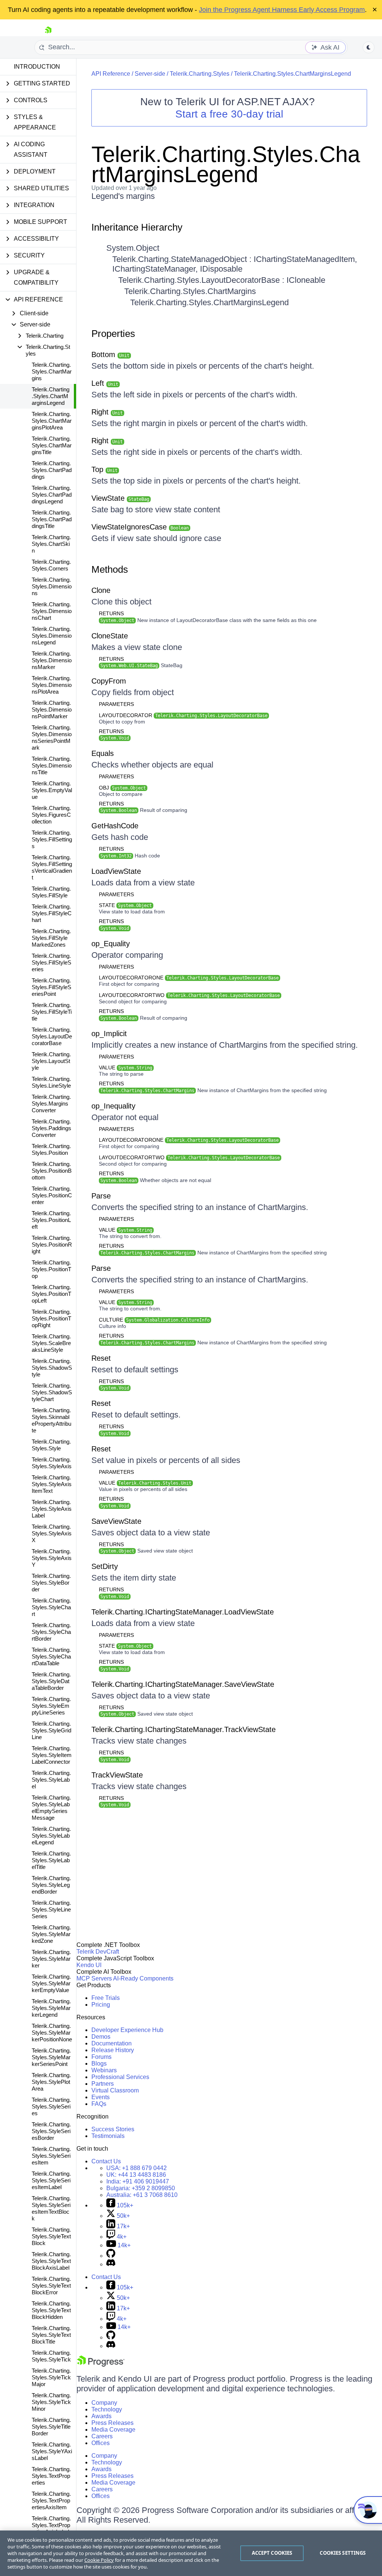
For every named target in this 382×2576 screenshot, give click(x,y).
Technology (107, 2409)
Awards (101, 2416)
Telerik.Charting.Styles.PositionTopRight (51, 1318)
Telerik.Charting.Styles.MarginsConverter (51, 1103)
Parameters (116, 704)
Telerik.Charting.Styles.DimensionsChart (52, 611)
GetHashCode (115, 826)
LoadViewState (116, 871)
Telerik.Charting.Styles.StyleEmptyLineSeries (51, 1706)
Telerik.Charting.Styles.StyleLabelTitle (51, 1860)
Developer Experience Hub (127, 2030)
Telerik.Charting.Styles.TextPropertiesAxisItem (51, 2500)
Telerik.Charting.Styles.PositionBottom (52, 1171)
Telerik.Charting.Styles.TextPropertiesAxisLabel (51, 2525)
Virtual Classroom (115, 2090)
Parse (101, 1196)
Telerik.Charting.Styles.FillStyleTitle (52, 1012)
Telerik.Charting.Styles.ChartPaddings (52, 470)
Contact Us (106, 2161)
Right (107, 412)
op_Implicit (109, 1034)
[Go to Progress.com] (101, 2365)
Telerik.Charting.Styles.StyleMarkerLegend (51, 2008)
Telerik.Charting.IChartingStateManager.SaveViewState (183, 1684)
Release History (113, 2050)
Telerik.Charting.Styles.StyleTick (51, 2356)
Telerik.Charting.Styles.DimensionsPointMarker (52, 709)
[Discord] (111, 2264)
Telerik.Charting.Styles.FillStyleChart (52, 913)
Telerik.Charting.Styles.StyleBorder (51, 1583)
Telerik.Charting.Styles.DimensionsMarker (52, 660)
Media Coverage (113, 2430)
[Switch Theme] (369, 47)
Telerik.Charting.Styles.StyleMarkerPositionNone (52, 2033)
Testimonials (108, 2136)
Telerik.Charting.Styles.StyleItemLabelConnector (52, 1755)
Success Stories (113, 2129)
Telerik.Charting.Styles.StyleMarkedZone (51, 1934)
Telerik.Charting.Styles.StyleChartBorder (51, 1632)
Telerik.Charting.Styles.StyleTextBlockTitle (51, 2335)
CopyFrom (109, 681)
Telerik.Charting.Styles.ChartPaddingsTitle (52, 519)
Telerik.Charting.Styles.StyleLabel (51, 1780)
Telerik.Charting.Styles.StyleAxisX (52, 1533)
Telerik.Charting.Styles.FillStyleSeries (51, 962)
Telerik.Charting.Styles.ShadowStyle (52, 1368)
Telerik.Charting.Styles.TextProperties (51, 2476)
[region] (191, 2553)
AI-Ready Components (143, 1978)
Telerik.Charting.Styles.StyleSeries (51, 2106)
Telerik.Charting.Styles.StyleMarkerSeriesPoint (51, 2057)
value (126, 1067)
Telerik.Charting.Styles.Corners (51, 565)
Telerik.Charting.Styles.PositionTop (51, 1269)
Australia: (142, 2195)
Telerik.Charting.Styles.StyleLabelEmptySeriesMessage (51, 1808)
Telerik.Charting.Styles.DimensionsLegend (52, 636)
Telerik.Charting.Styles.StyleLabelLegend (51, 1836)
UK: (136, 2175)
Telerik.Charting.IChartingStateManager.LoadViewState (183, 1612)
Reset (101, 1358)
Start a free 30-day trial (229, 114)
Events (101, 2097)
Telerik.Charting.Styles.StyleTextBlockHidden (51, 2310)
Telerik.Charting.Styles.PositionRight (52, 1245)
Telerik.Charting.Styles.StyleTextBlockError (51, 2286)
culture (154, 1320)
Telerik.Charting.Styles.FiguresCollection (51, 815)
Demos (101, 2037)
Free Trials (106, 1998)
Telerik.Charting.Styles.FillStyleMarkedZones (51, 938)
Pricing (101, 2005)
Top (104, 469)
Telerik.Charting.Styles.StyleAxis (52, 1463)
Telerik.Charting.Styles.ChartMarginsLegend (51, 396)
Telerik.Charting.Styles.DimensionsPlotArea (52, 685)
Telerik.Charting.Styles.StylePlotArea (51, 2082)
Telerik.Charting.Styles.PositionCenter (52, 1195)
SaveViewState (116, 1521)
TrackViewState (117, 1775)
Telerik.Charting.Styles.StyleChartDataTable (51, 1656)
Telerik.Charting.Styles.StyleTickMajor (51, 2377)
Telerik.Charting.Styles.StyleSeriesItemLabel (51, 2180)
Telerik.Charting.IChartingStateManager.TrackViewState (184, 1729)
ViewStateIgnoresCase (140, 527)
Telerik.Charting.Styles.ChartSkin (51, 544)
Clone (101, 590)
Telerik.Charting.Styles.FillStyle (51, 892)
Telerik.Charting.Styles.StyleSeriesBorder (51, 2131)
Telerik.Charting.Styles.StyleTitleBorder (51, 2427)
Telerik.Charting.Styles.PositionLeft (51, 1220)
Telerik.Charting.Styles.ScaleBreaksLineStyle (51, 1343)
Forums (101, 2057)
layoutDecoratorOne (189, 978)
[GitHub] (111, 2256)
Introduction (37, 67)
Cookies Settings (343, 2553)
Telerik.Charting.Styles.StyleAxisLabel (52, 1509)
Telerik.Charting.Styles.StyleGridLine (51, 1730)
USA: (137, 2168)
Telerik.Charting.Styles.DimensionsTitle (52, 765)
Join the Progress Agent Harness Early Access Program (282, 10)
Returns (111, 613)
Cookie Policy (99, 2560)
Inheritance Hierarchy (137, 227)
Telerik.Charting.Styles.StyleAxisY (52, 1558)
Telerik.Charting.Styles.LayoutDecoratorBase (52, 1036)
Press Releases (112, 2423)
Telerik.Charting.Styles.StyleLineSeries (51, 1909)
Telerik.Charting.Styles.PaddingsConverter (51, 1128)
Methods (110, 569)
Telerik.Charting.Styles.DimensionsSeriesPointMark (52, 737)
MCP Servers (94, 1978)
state (125, 905)
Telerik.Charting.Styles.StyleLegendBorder (51, 1885)
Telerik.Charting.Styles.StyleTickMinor (51, 2402)
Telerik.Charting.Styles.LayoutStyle (51, 1061)
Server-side (150, 74)
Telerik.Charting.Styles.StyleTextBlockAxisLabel (51, 2261)
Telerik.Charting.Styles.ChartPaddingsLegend (52, 495)
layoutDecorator (183, 715)
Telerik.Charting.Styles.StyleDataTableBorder (51, 1681)
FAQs (99, 2104)
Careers (102, 2436)
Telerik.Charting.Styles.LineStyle (51, 1082)
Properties (113, 334)
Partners (103, 2084)
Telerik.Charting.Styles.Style (51, 1445)
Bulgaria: (141, 2188)
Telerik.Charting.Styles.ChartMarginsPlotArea (52, 421)
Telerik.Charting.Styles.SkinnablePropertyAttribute (51, 1420)
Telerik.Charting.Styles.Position (51, 1149)
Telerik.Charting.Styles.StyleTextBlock (51, 2236)
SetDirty (105, 1566)
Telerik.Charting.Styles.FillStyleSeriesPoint (51, 987)
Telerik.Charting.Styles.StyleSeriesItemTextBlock (51, 2208)
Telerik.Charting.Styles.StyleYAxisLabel (52, 2451)
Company (104, 2403)
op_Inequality (113, 1106)
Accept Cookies (272, 2553)
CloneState (110, 636)
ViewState (120, 498)
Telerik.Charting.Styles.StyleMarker (51, 1959)
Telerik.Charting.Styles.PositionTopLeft (51, 1294)
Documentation (112, 2043)
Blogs (99, 2064)
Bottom (110, 354)
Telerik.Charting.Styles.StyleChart (51, 1607)
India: (138, 2181)
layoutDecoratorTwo (189, 995)
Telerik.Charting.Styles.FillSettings (52, 839)
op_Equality (111, 944)
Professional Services (120, 2077)
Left (105, 383)
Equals (103, 753)
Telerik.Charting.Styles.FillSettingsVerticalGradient (52, 867)
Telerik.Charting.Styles (200, 74)
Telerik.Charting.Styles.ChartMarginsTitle (52, 445)
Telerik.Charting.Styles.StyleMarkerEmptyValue (51, 1983)
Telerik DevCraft (98, 1952)
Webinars (104, 2070)
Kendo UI (89, 1965)
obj (122, 788)
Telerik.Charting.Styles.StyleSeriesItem (51, 2156)
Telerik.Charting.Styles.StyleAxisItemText (52, 1484)
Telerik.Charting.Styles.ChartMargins (52, 371)
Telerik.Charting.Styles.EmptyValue (52, 790)
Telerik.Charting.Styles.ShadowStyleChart (52, 1392)
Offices (101, 2443)
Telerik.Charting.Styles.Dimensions (52, 586)
